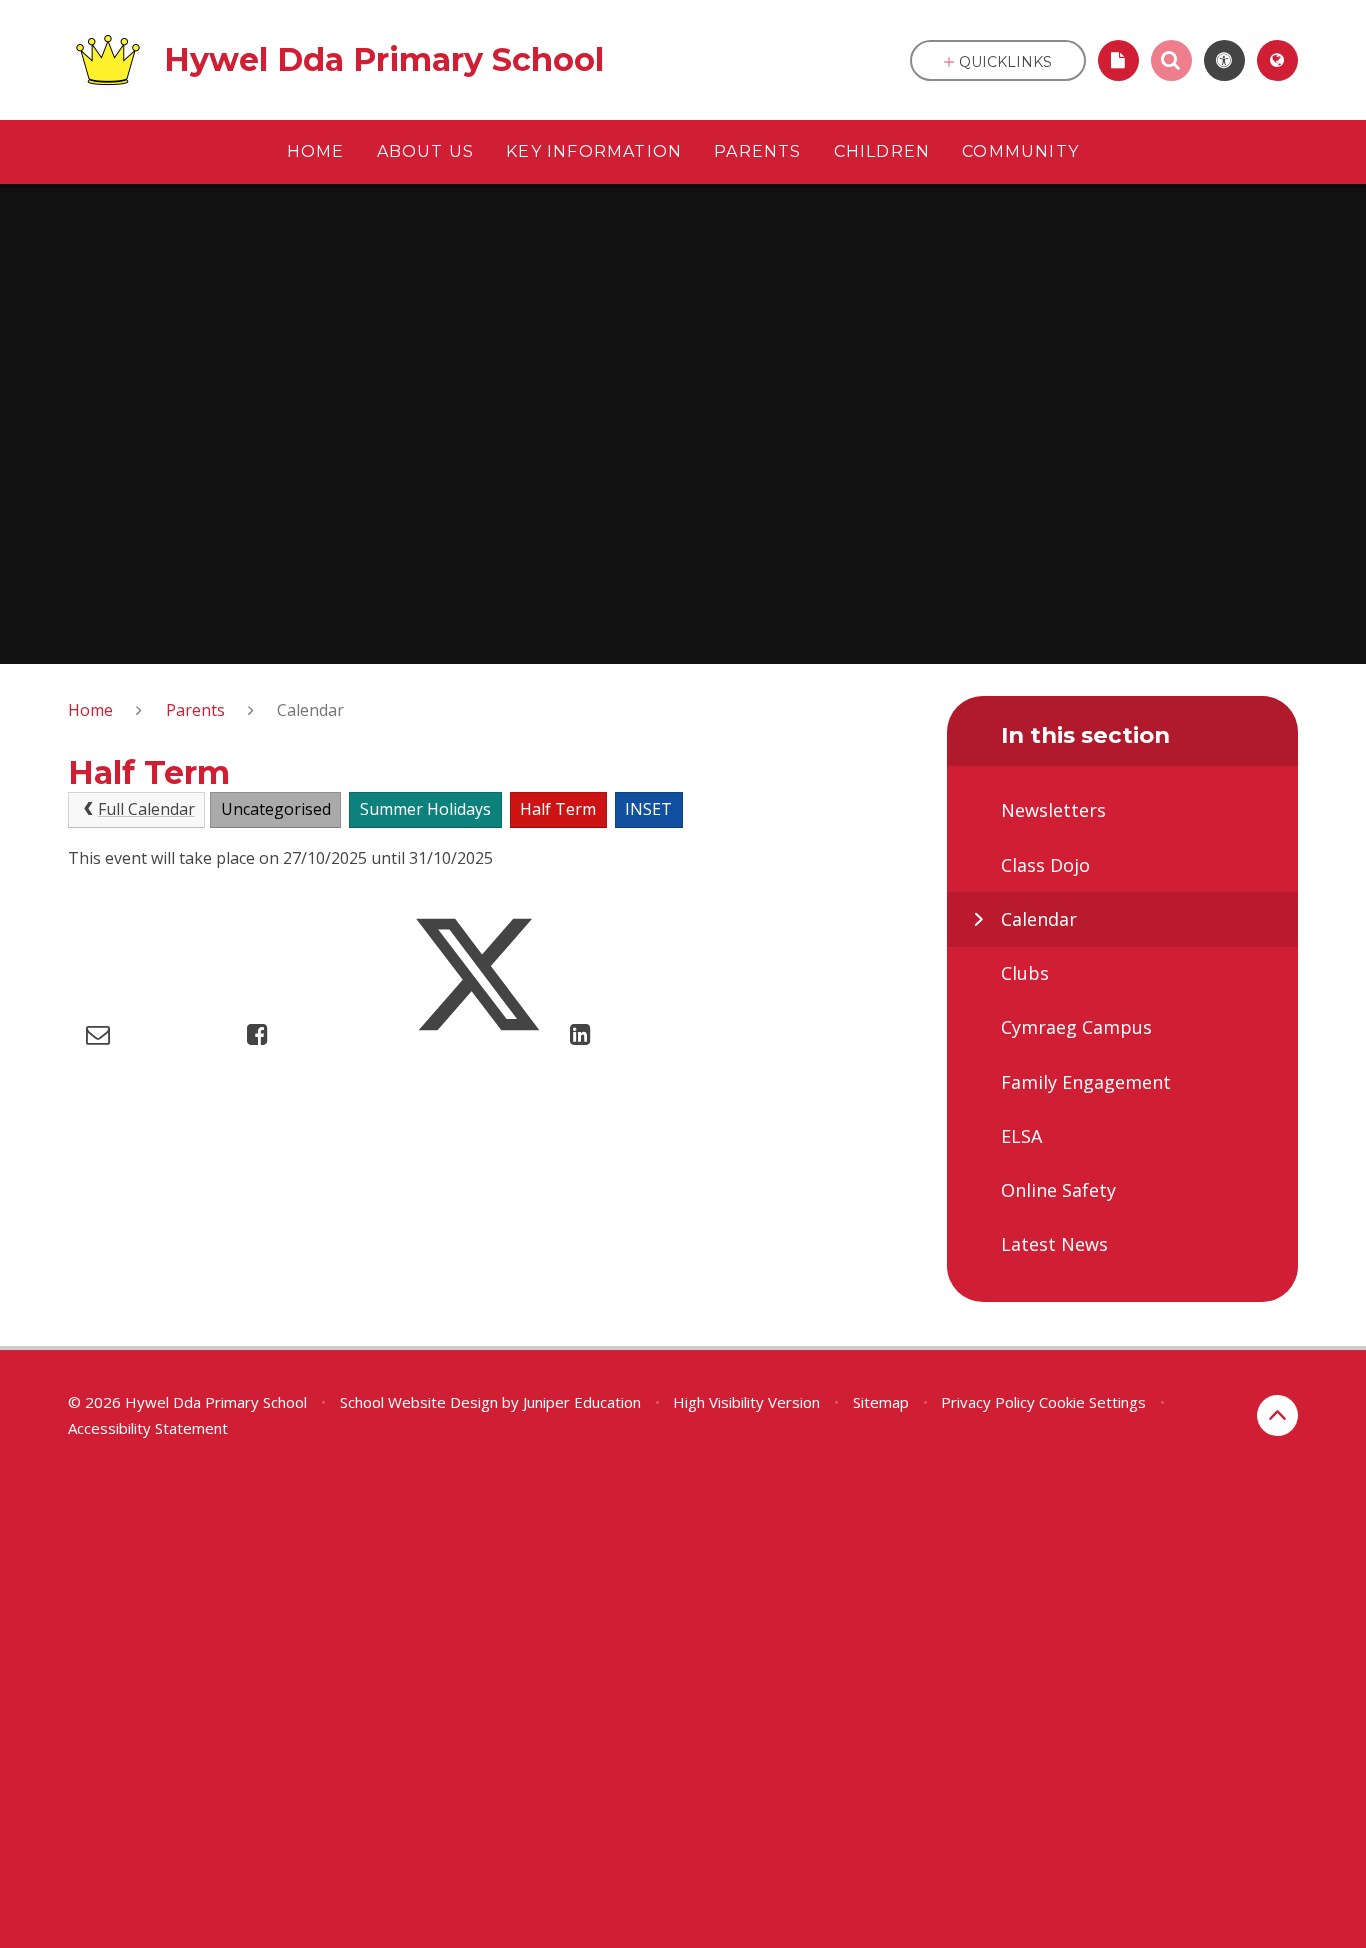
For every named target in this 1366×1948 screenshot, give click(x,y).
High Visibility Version (746, 1402)
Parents (195, 710)
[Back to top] (1277, 1415)
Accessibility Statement (148, 1428)
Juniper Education (582, 1402)
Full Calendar (146, 809)
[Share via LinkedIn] (580, 1033)
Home (90, 710)
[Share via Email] (98, 1033)
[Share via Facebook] (257, 1033)
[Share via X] (477, 1033)
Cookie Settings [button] (1092, 1402)
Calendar (310, 710)
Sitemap (881, 1402)
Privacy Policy (988, 1402)
